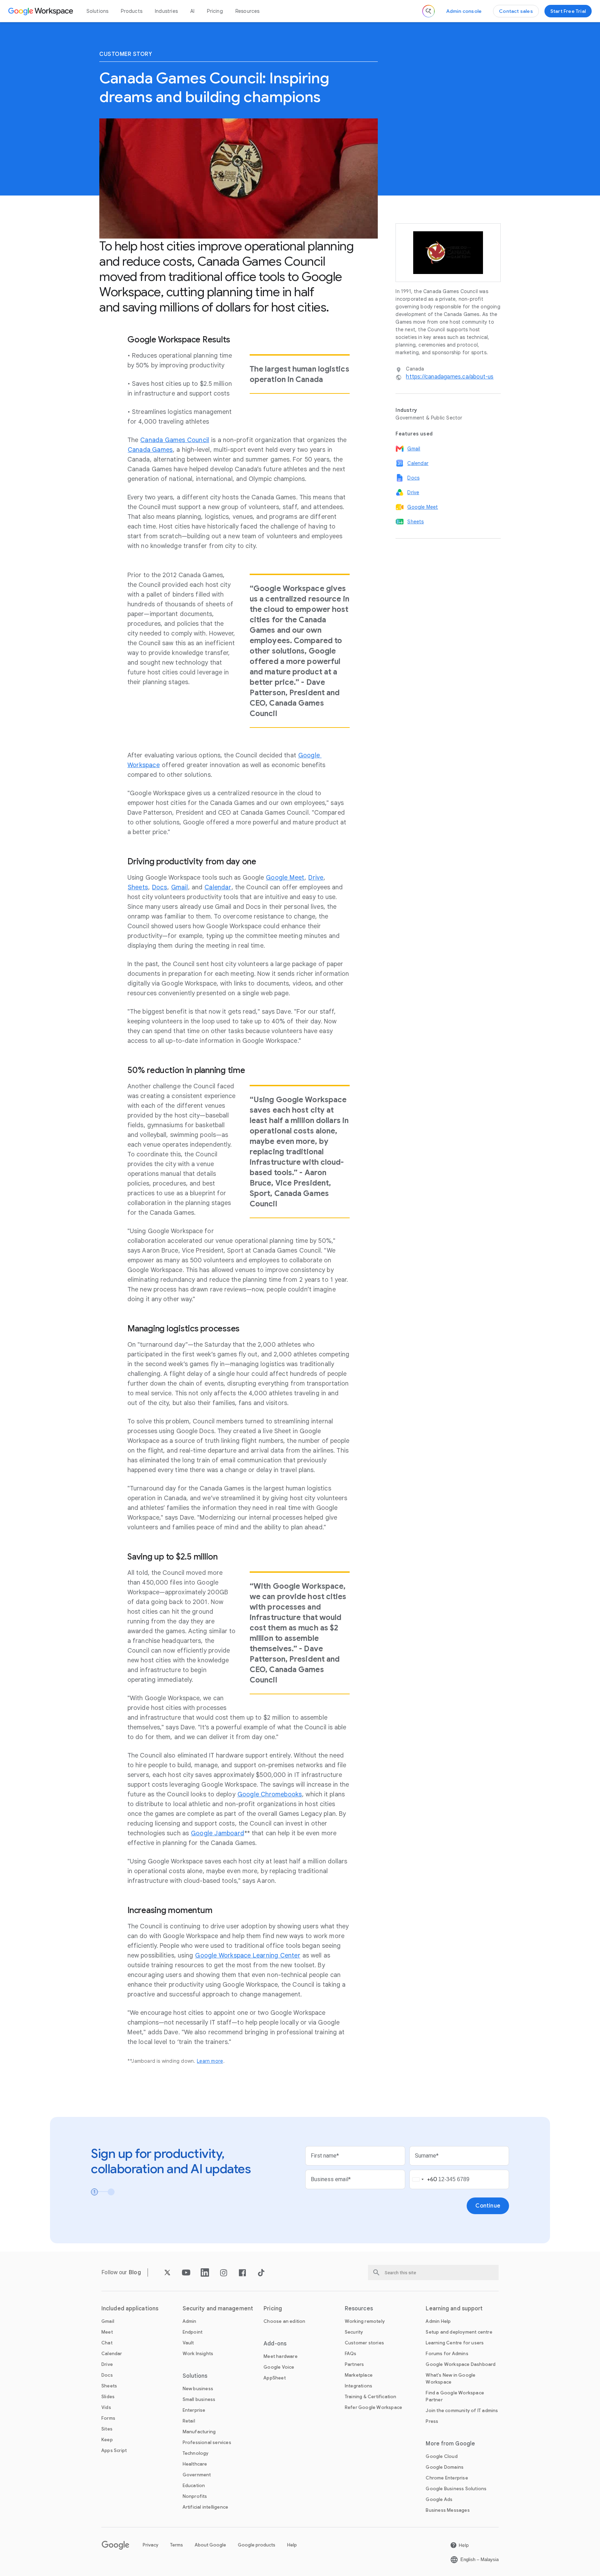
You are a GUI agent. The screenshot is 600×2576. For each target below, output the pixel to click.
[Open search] (428, 11)
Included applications (130, 2309)
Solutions (98, 11)
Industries (166, 11)
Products (132, 11)
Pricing (215, 11)
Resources (248, 11)
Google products (257, 2545)
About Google (210, 2545)
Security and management (218, 2309)
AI (192, 11)
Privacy (151, 2545)
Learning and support (454, 2309)
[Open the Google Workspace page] (41, 11)
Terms (177, 2545)
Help (292, 2545)
